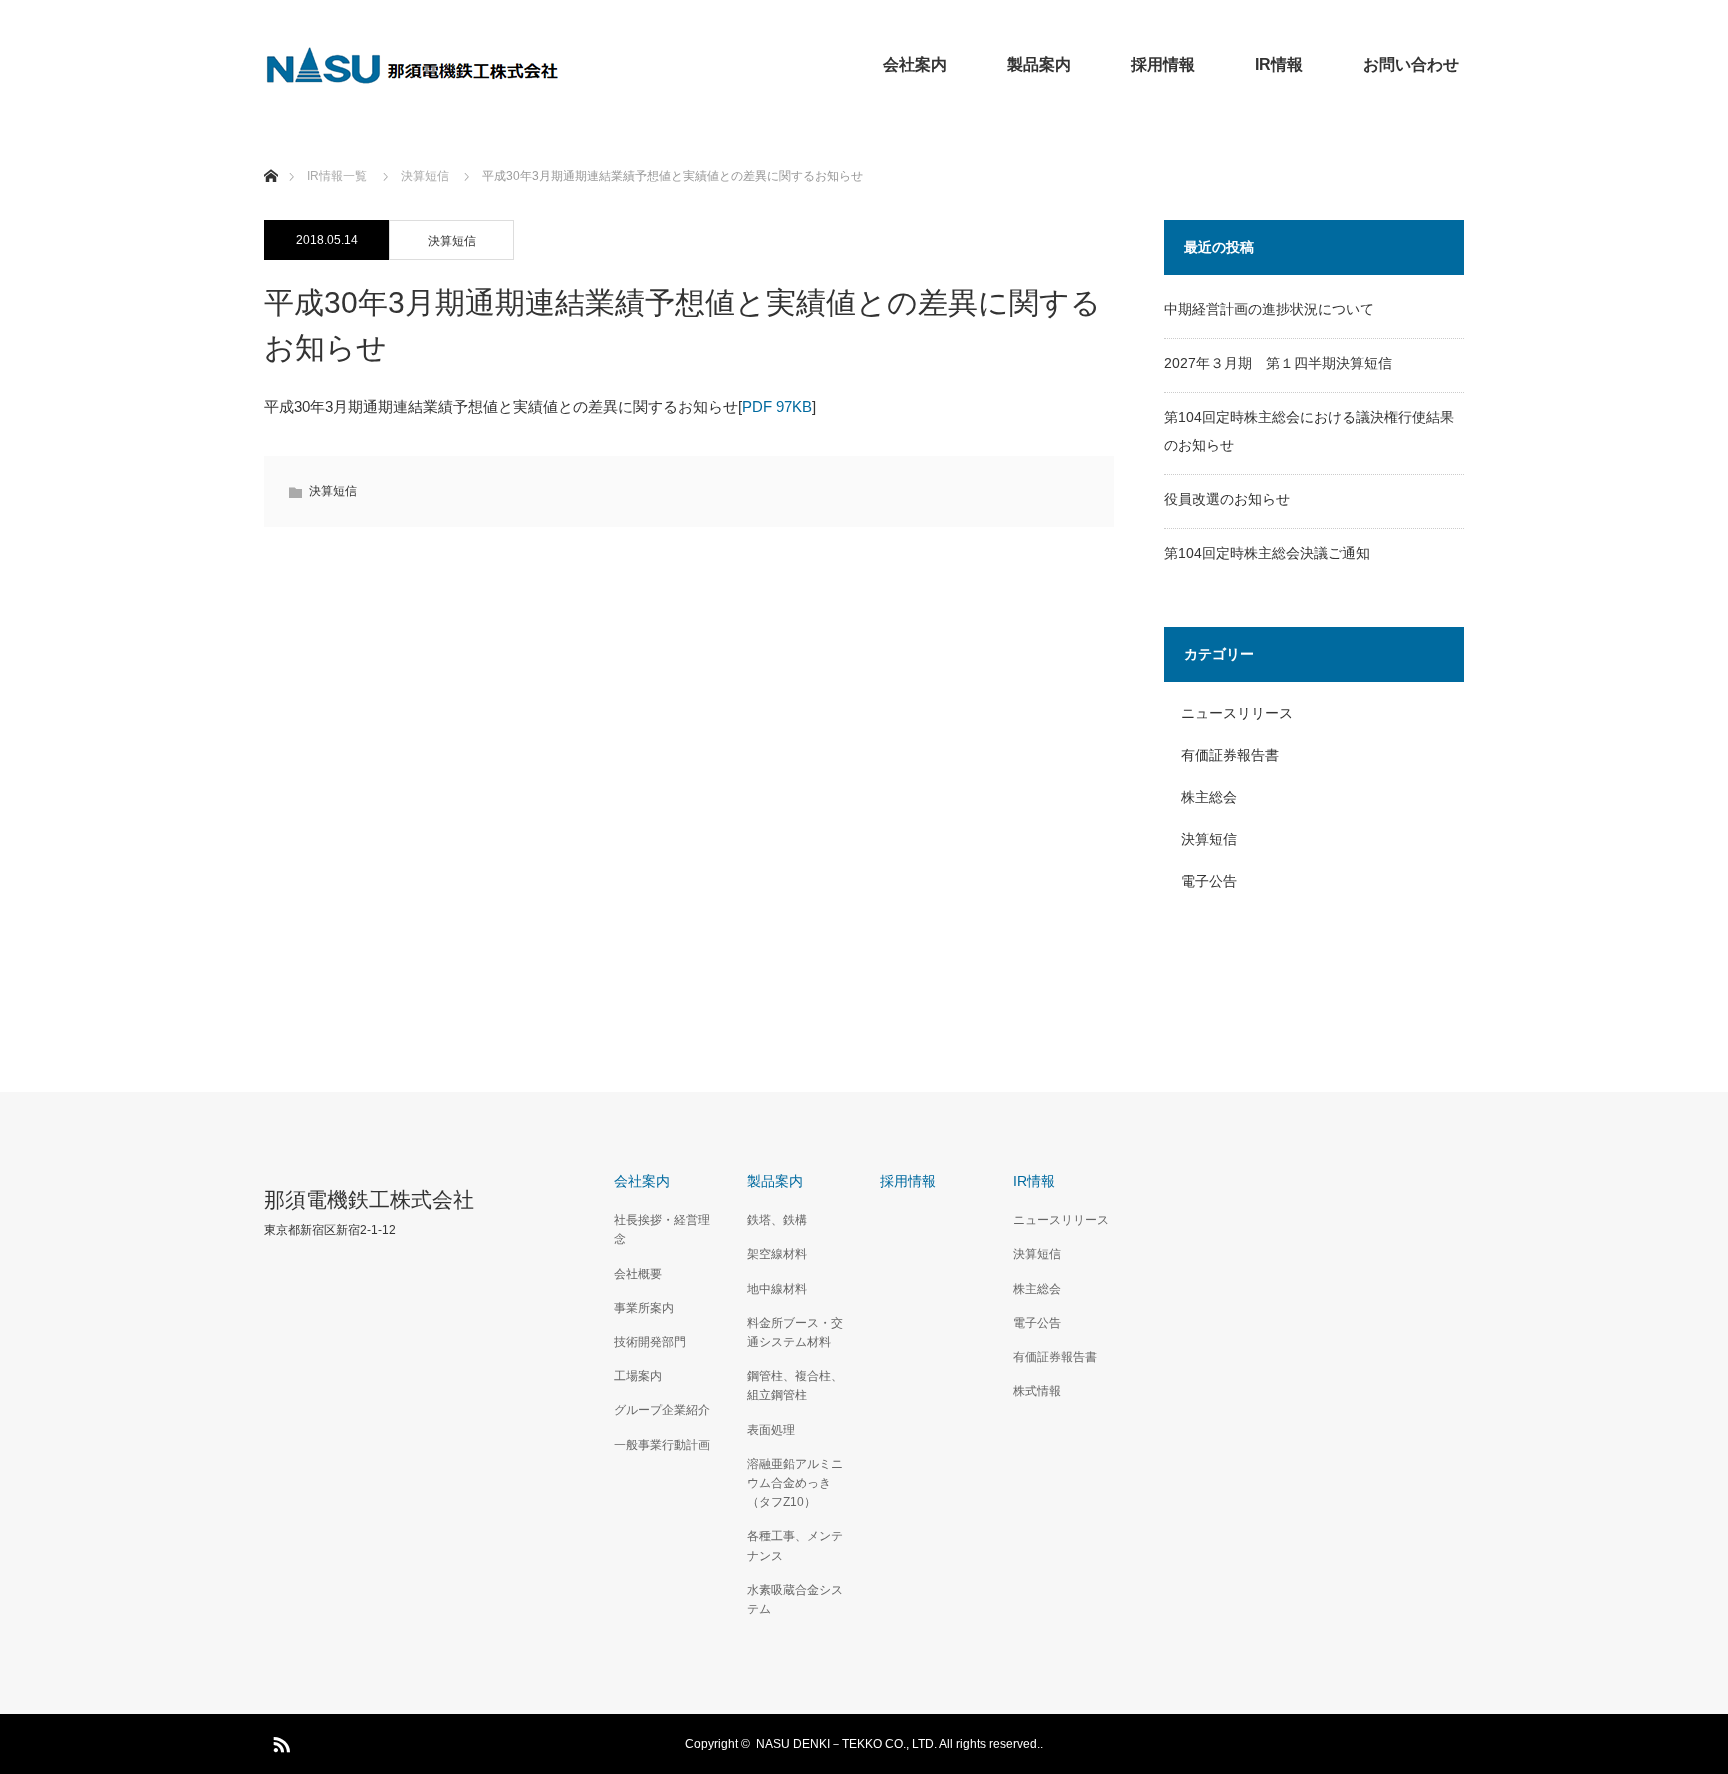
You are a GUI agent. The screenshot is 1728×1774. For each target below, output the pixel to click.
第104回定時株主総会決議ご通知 (1267, 553)
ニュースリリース (1237, 713)
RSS (279, 1741)
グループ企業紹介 (662, 1410)
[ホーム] (270, 152)
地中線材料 (777, 1289)
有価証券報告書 (1230, 755)
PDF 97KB (777, 406)
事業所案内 (644, 1308)
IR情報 (1279, 64)
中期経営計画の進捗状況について (1269, 309)
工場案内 (638, 1376)
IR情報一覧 (337, 176)
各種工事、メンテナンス (795, 1545)
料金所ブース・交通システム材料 (795, 1332)
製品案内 (1039, 64)
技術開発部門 (650, 1342)
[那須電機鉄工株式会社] (414, 65)
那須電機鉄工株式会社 (369, 1199)
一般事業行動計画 (662, 1445)
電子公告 (1209, 881)
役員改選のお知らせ (1227, 499)
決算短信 (452, 241)
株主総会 (1209, 797)
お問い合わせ (1411, 64)
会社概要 (638, 1274)
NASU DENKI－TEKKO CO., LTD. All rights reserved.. (899, 1744)
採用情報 (1163, 64)
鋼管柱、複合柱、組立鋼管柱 (795, 1385)
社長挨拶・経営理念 (662, 1229)
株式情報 (1037, 1391)
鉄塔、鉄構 (777, 1220)
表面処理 (771, 1430)
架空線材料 (777, 1254)
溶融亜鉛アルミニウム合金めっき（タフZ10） (795, 1483)
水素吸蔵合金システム (795, 1599)
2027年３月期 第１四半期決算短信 (1278, 363)
